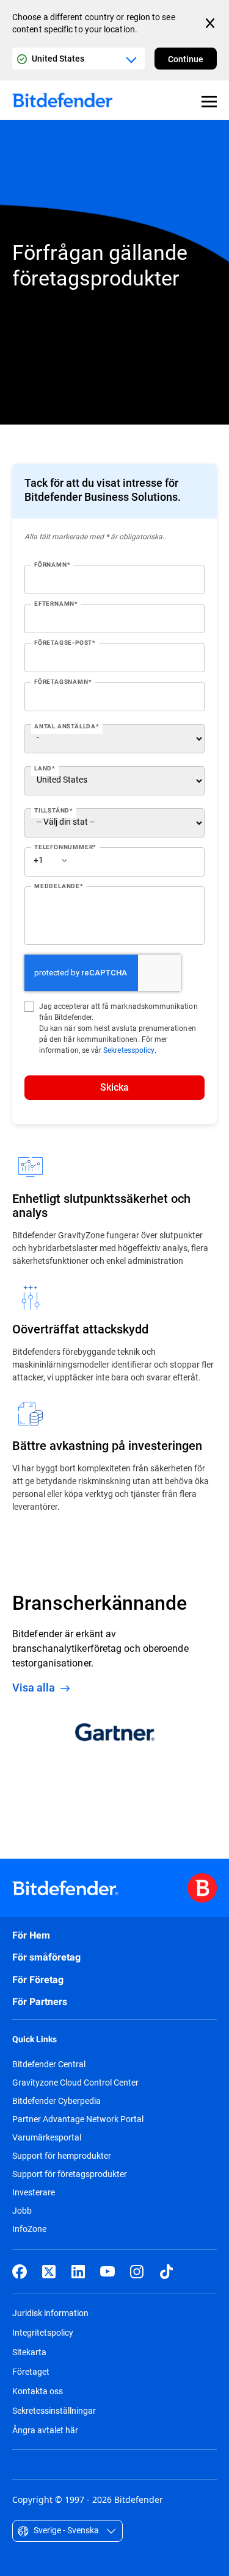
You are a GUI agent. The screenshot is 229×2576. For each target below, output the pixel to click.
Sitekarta (29, 2352)
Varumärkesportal (47, 2137)
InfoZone (29, 2229)
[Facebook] (20, 2272)
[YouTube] (107, 2272)
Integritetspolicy (43, 2332)
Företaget (31, 2371)
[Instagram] (137, 2272)
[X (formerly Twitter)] (49, 2272)
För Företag (38, 1980)
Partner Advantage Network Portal (78, 2119)
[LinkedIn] (78, 2272)
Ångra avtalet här (45, 2430)
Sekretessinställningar (54, 2410)
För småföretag (46, 1957)
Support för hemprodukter (62, 2156)
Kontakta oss (38, 2391)
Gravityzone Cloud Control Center (75, 2083)
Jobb (22, 2211)
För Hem (31, 1935)
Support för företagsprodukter (70, 2174)
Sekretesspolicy (129, 1050)
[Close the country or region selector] (211, 23)
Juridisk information (50, 2313)
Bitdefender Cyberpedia (56, 2101)
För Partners (40, 2002)
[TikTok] (166, 2272)
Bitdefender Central (49, 2064)
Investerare (34, 2192)
